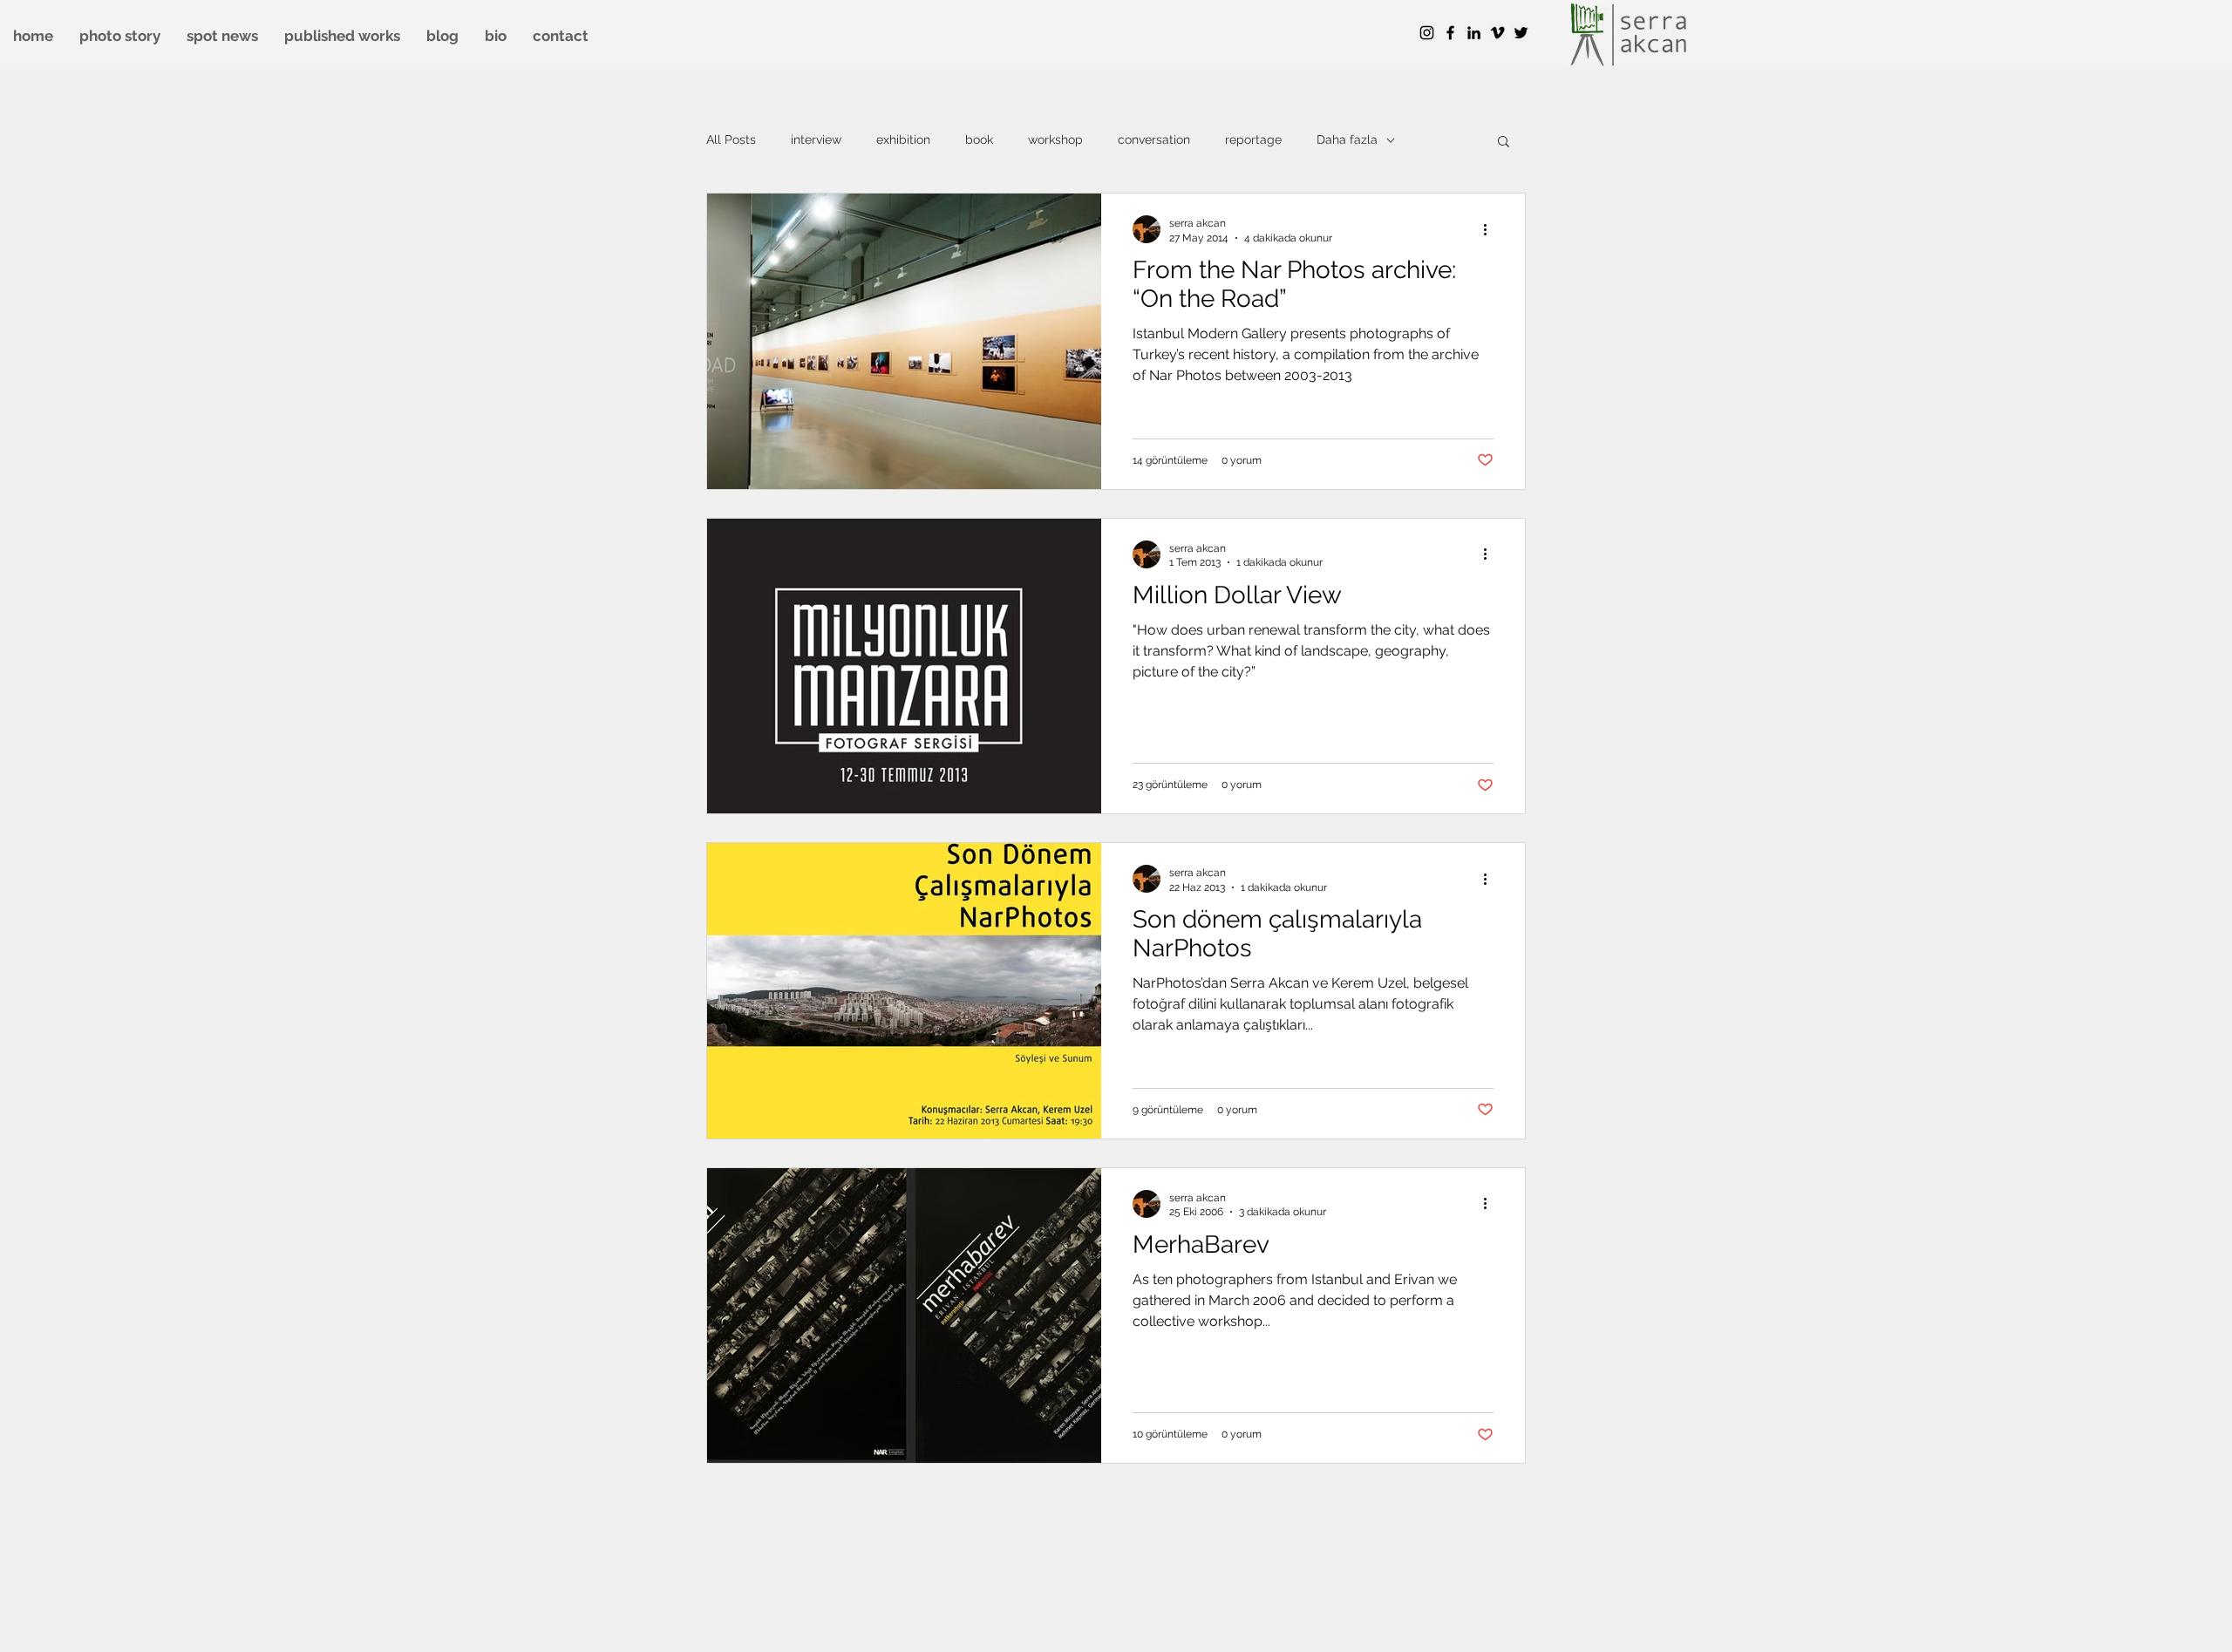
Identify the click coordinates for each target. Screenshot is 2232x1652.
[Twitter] (1521, 33)
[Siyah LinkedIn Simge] (1474, 33)
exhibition (903, 139)
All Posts (731, 139)
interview (816, 139)
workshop (1055, 139)
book (979, 139)
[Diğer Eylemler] (1491, 229)
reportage (1253, 139)
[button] (1504, 143)
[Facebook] (1450, 33)
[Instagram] (1427, 33)
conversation (1154, 139)
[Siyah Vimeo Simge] (1497, 33)
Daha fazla (1347, 139)
